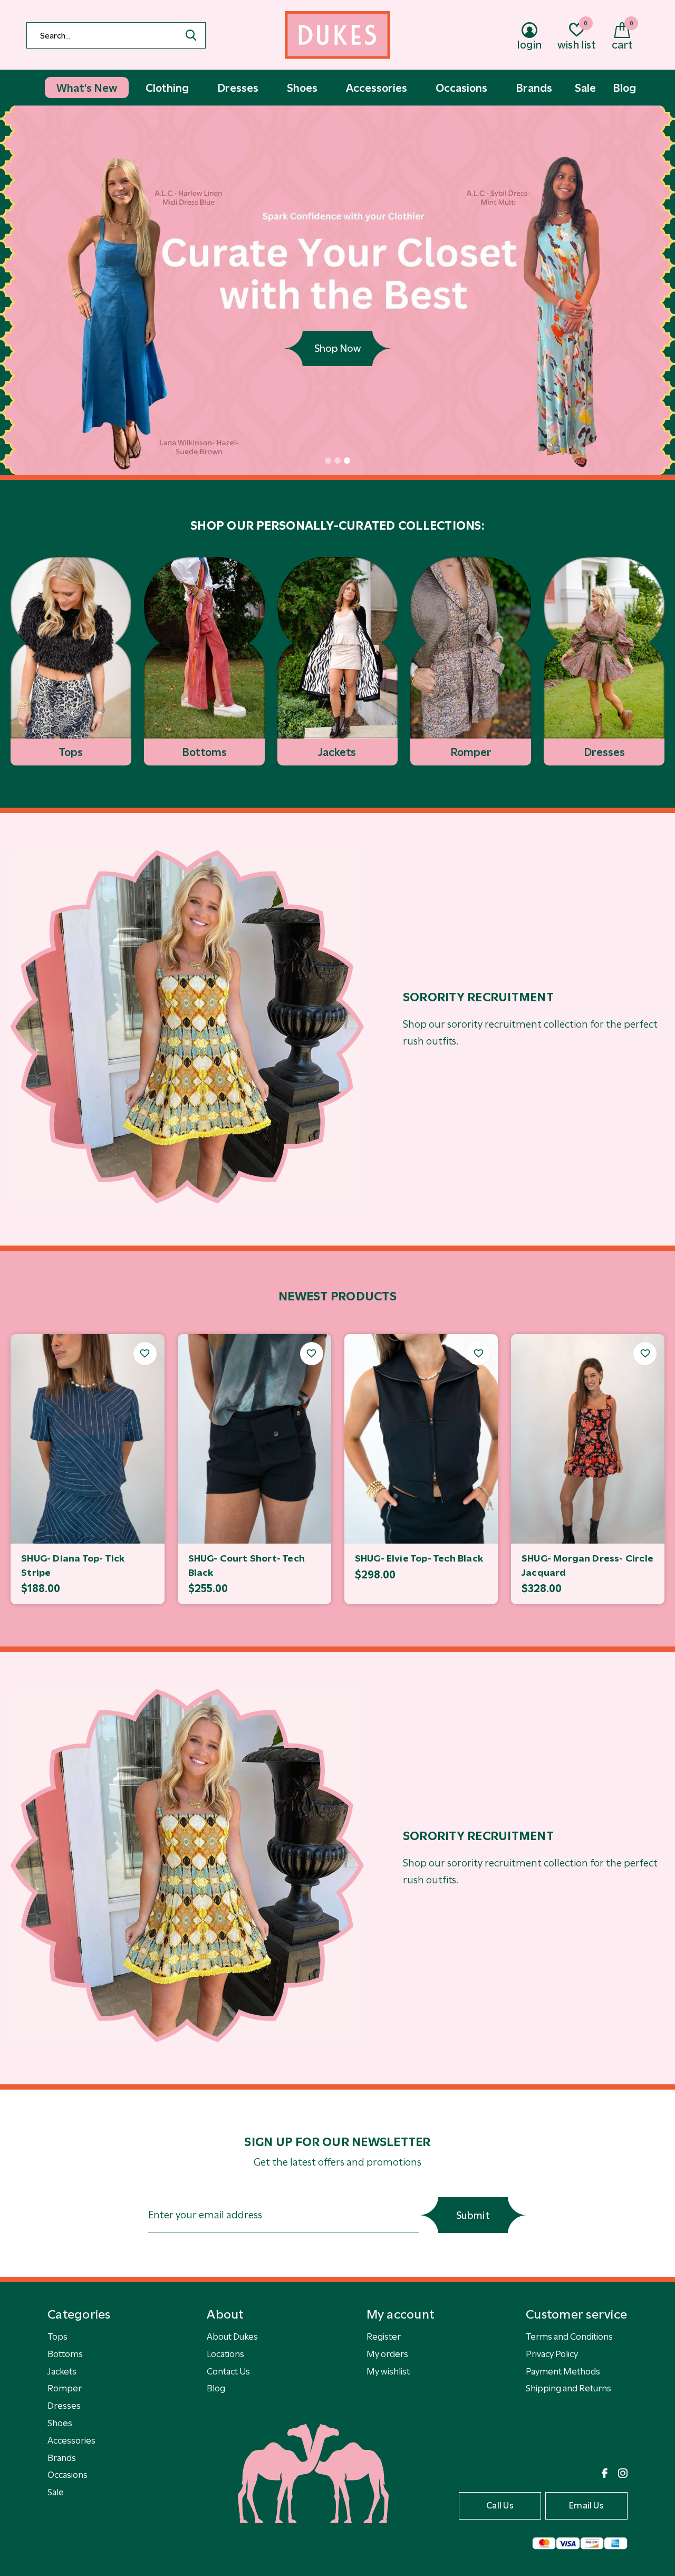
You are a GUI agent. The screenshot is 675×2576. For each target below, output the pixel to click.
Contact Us (228, 2371)
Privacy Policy (552, 2354)
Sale (56, 2492)
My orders (387, 2354)
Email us (586, 2505)
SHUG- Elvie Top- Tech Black (419, 1558)
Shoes (60, 2423)
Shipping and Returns (568, 2388)
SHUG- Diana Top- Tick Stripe (73, 1565)
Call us (500, 2505)
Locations (225, 2354)
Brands (62, 2458)
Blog (216, 2388)
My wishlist (388, 2371)
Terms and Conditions (569, 2336)
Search (191, 35)
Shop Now (337, 348)
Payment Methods (563, 2371)
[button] (328, 461)
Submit (473, 2215)
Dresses (64, 2406)
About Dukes (232, 2336)
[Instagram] (623, 2473)
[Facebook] (605, 2473)
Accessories (71, 2440)
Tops (57, 2336)
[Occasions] (187, 1027)
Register (384, 2336)
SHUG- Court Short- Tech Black (247, 1565)
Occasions (67, 2475)
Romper (65, 2388)
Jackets (62, 2371)
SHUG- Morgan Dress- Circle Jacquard (587, 1565)
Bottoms (65, 2354)
